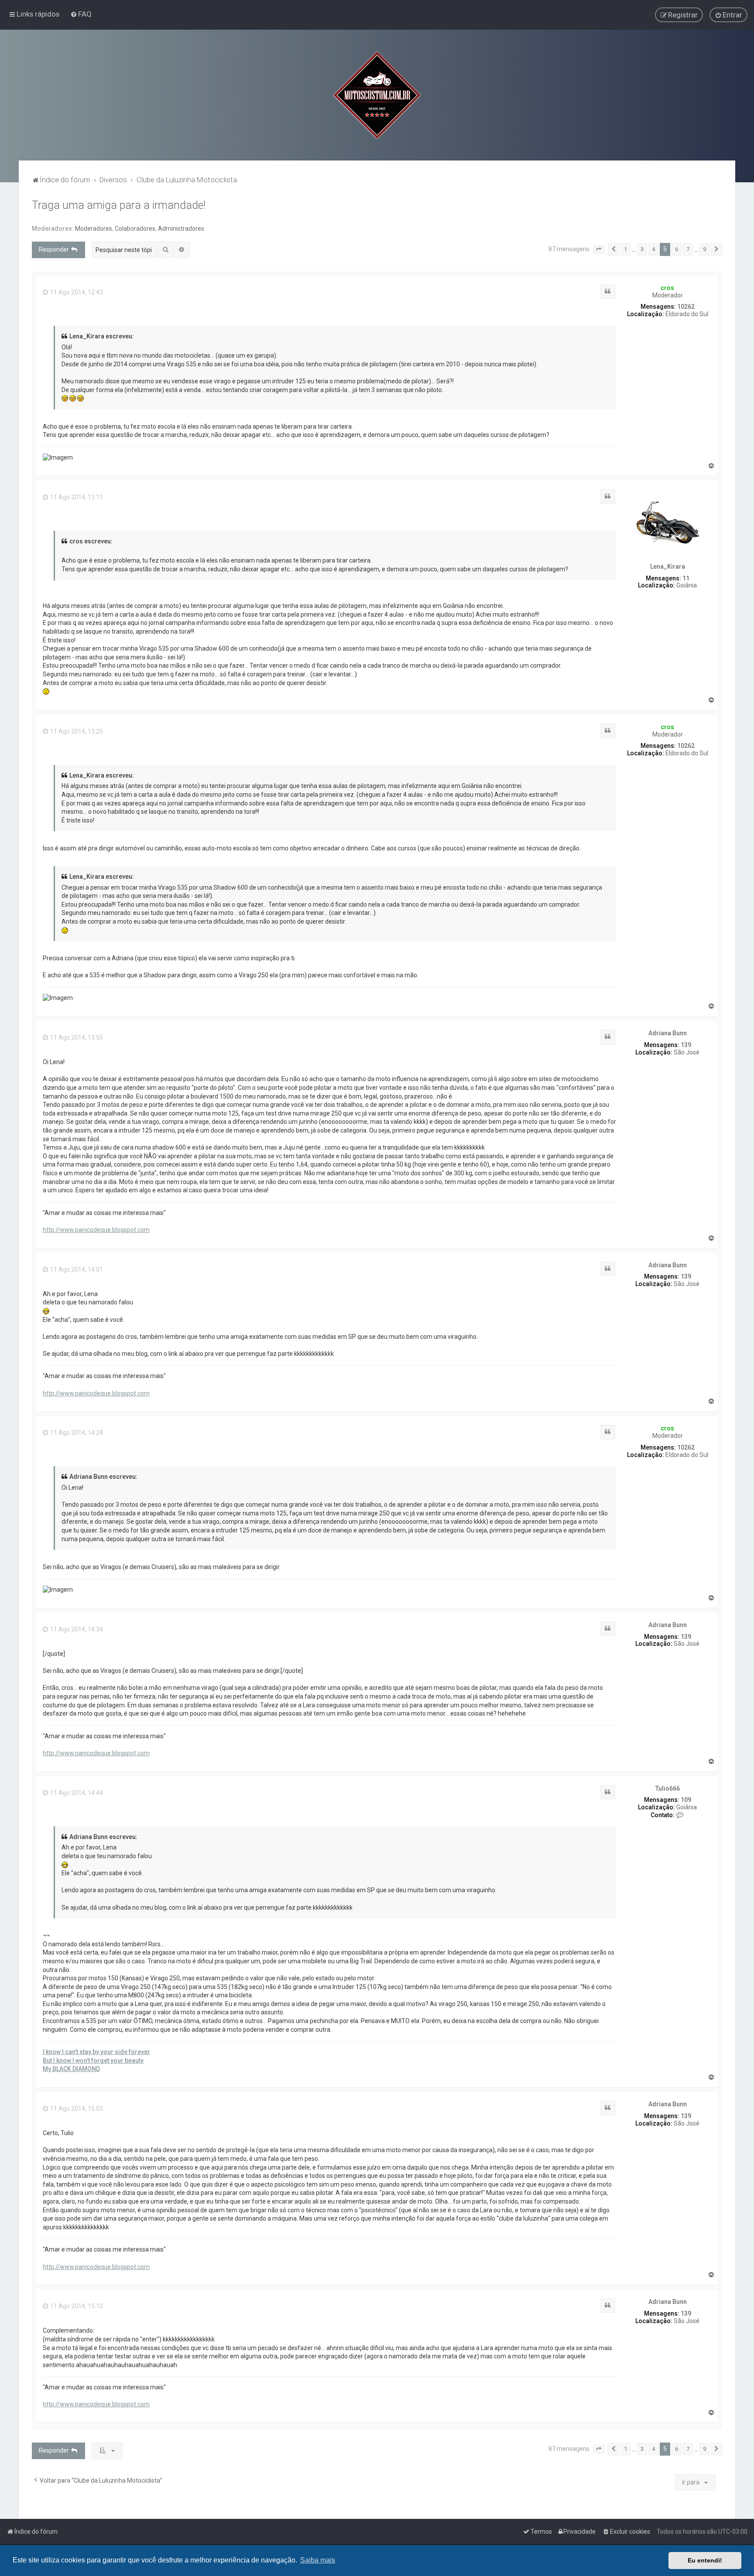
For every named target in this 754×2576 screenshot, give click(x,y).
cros (667, 288)
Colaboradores (135, 229)
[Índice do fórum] (377, 95)
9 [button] (704, 249)
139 (686, 1045)
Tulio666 (668, 1788)
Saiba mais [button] (318, 2560)
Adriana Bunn (668, 1033)
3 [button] (642, 249)
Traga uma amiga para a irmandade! (119, 205)
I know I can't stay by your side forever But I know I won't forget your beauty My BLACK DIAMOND (96, 2060)
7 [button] (688, 249)
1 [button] (625, 249)
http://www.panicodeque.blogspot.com (96, 1230)
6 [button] (677, 249)
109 (686, 1800)
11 (686, 578)
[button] (599, 249)
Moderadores (94, 229)
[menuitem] (81, 14)
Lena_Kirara (668, 566)
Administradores (181, 229)
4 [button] (653, 249)
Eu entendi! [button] (705, 2560)
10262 (686, 307)
